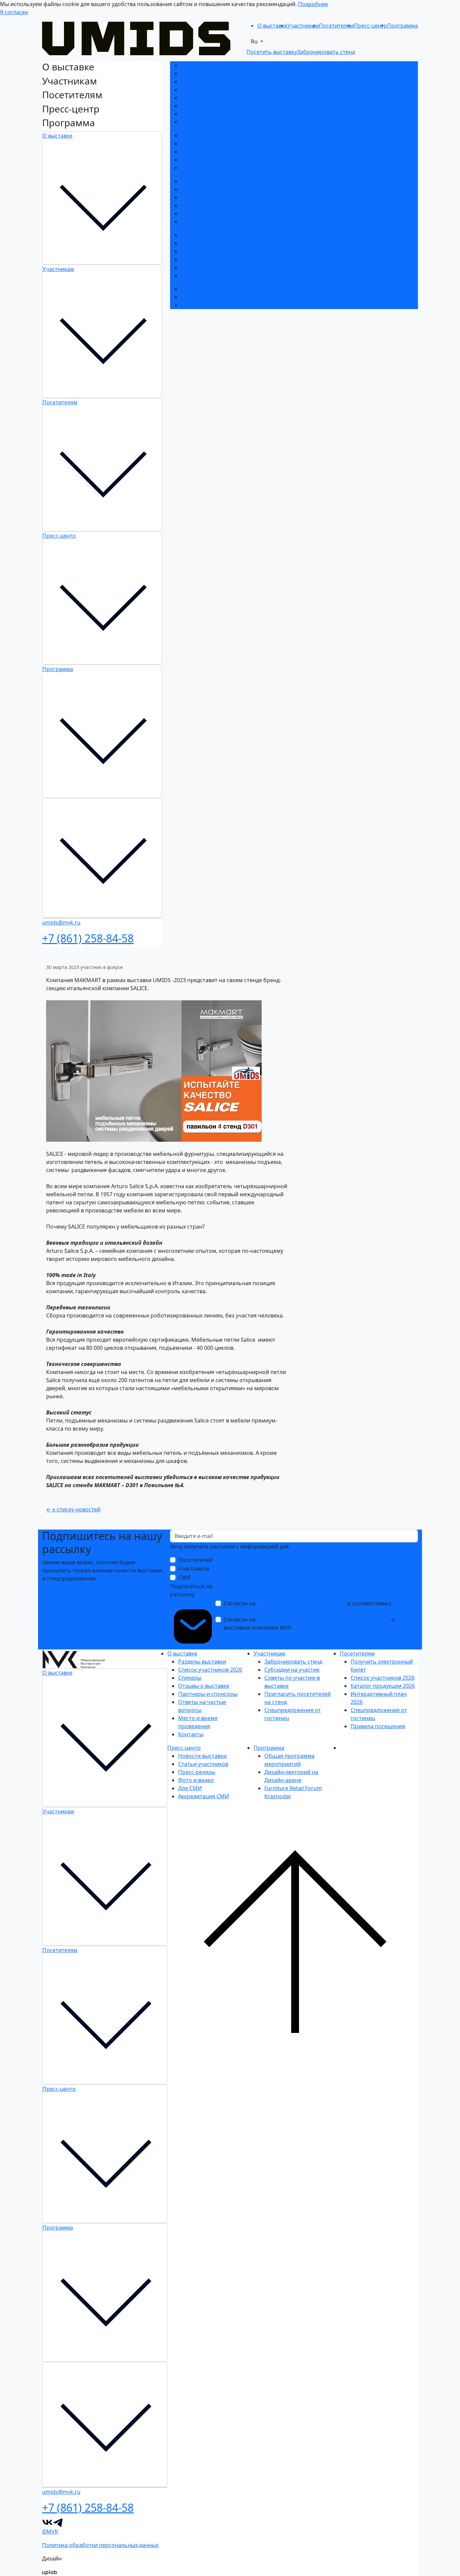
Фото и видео (199, 259)
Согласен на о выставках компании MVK (309, 1624)
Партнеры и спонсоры (210, 98)
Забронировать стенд (210, 135)
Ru (255, 41)
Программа (58, 669)
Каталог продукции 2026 (213, 197)
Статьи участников (206, 243)
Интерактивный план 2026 (216, 205)
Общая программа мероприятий (225, 289)
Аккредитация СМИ (206, 275)
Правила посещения (208, 222)
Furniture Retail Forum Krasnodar (224, 305)
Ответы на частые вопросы (217, 106)
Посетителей (195, 1560)
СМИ (184, 1577)
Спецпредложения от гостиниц (222, 168)
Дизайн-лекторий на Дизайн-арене (227, 297)
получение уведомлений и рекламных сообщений (323, 1619)
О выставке (57, 136)
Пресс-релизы (199, 251)
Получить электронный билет (220, 181)
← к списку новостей (73, 1509)
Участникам (58, 269)
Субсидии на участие (208, 143)
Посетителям (60, 402)
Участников (194, 1569)
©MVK (50, 2532)
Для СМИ (193, 267)
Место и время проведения (217, 114)
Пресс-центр (59, 536)
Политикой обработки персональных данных (284, 1611)
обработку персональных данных (301, 1603)
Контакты (193, 122)
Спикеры (192, 81)
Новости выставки (205, 235)
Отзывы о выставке (206, 90)
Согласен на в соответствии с (308, 1607)
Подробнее (313, 4)
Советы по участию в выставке (221, 152)
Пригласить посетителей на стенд (226, 160)
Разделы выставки (205, 65)
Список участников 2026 (213, 73)
